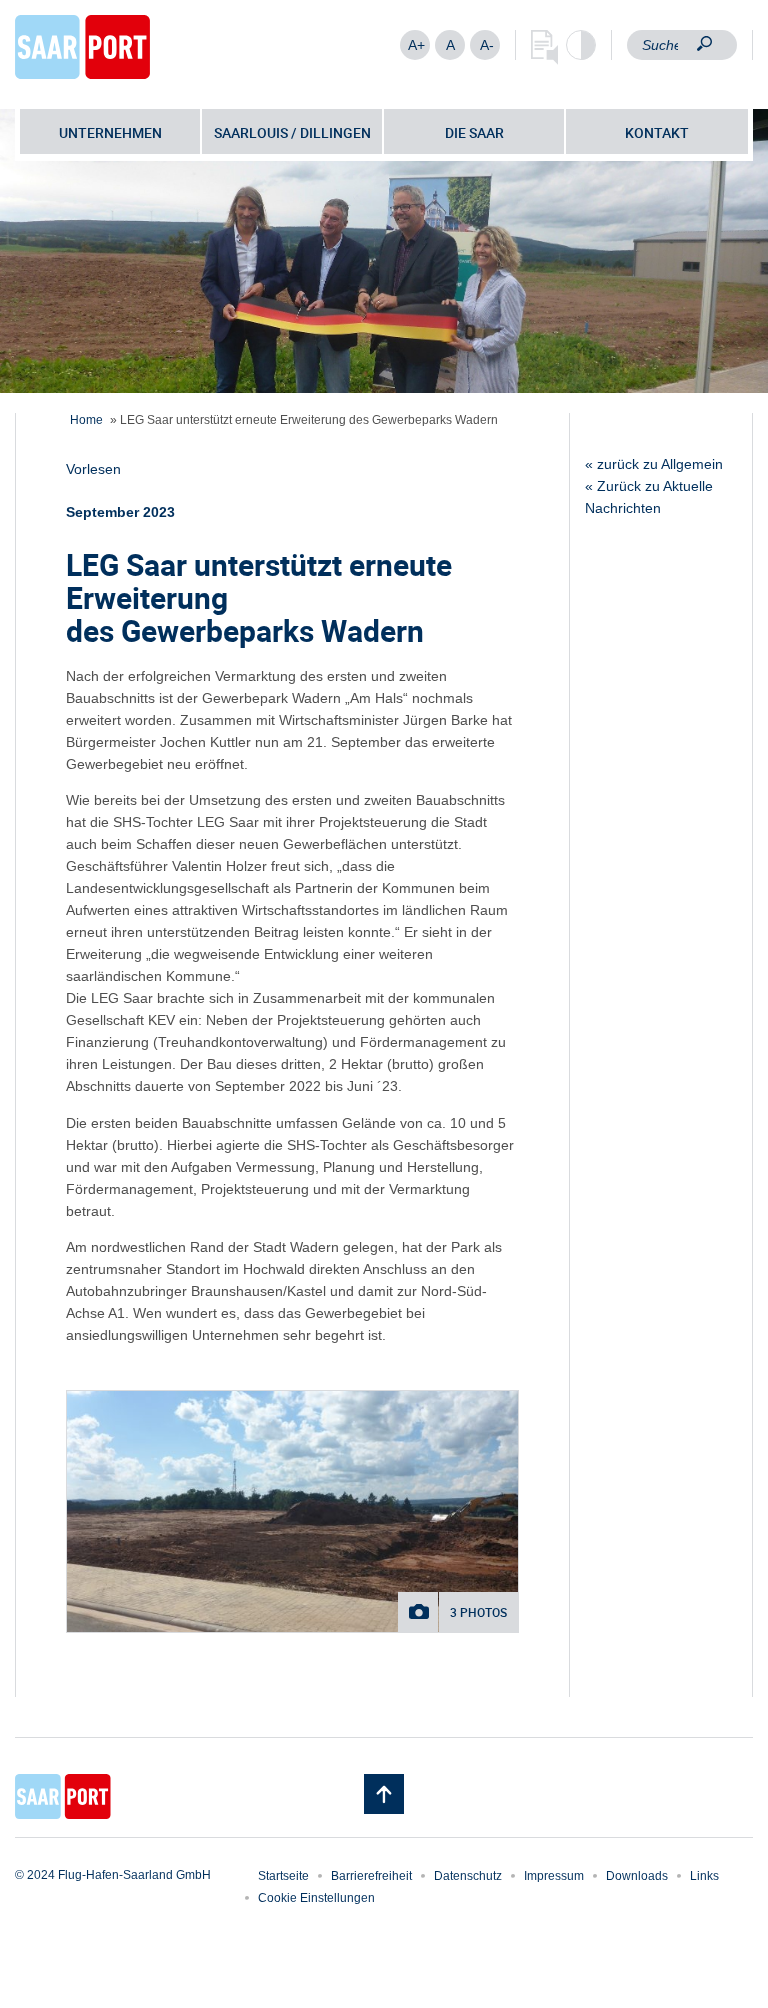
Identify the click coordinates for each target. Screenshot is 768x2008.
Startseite (283, 1876)
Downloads (637, 1876)
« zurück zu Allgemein (654, 464)
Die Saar (474, 132)
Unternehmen (110, 132)
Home (86, 420)
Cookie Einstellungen (316, 1898)
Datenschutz (468, 1876)
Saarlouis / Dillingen (292, 132)
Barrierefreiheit (371, 1876)
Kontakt (657, 132)
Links (704, 1876)
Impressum (554, 1876)
